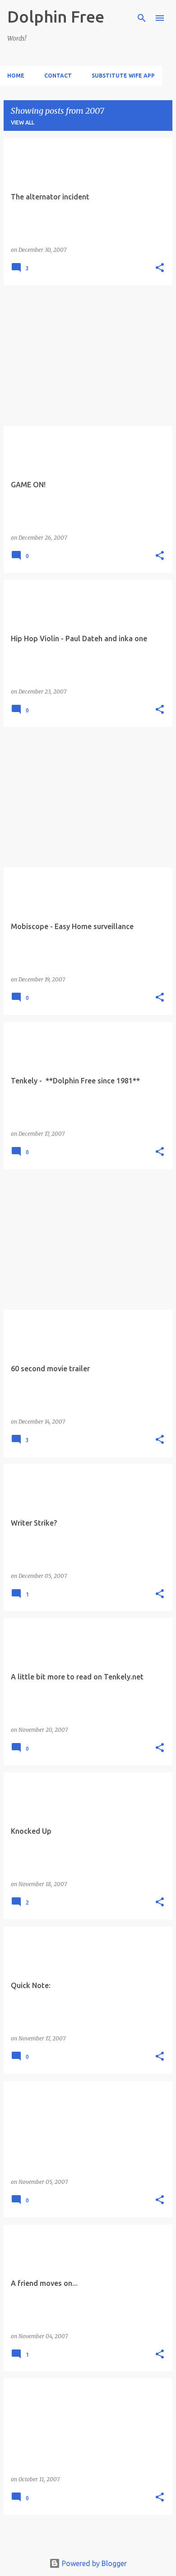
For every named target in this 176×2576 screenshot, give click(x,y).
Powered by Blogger (93, 2563)
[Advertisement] (88, 356)
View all (23, 123)
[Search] (142, 18)
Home (16, 76)
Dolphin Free (56, 16)
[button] (160, 268)
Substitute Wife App (123, 76)
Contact (58, 76)
